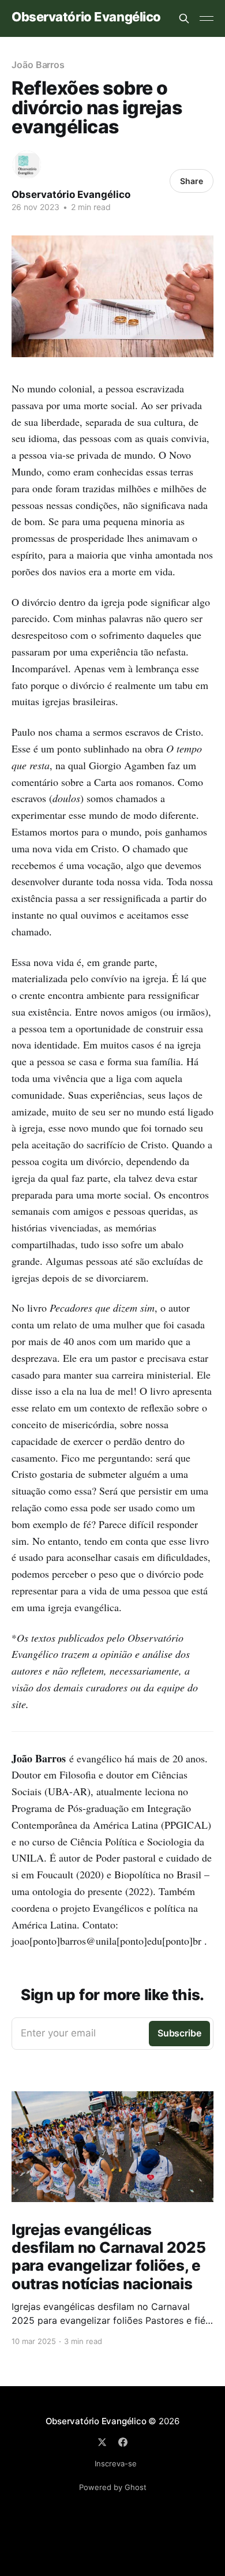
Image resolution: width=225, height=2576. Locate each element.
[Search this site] (184, 18)
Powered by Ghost (113, 2487)
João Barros (38, 65)
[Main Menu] (207, 18)
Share (192, 181)
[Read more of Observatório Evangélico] (27, 165)
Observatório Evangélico (86, 17)
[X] (102, 2442)
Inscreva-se (116, 2463)
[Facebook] (123, 2442)
